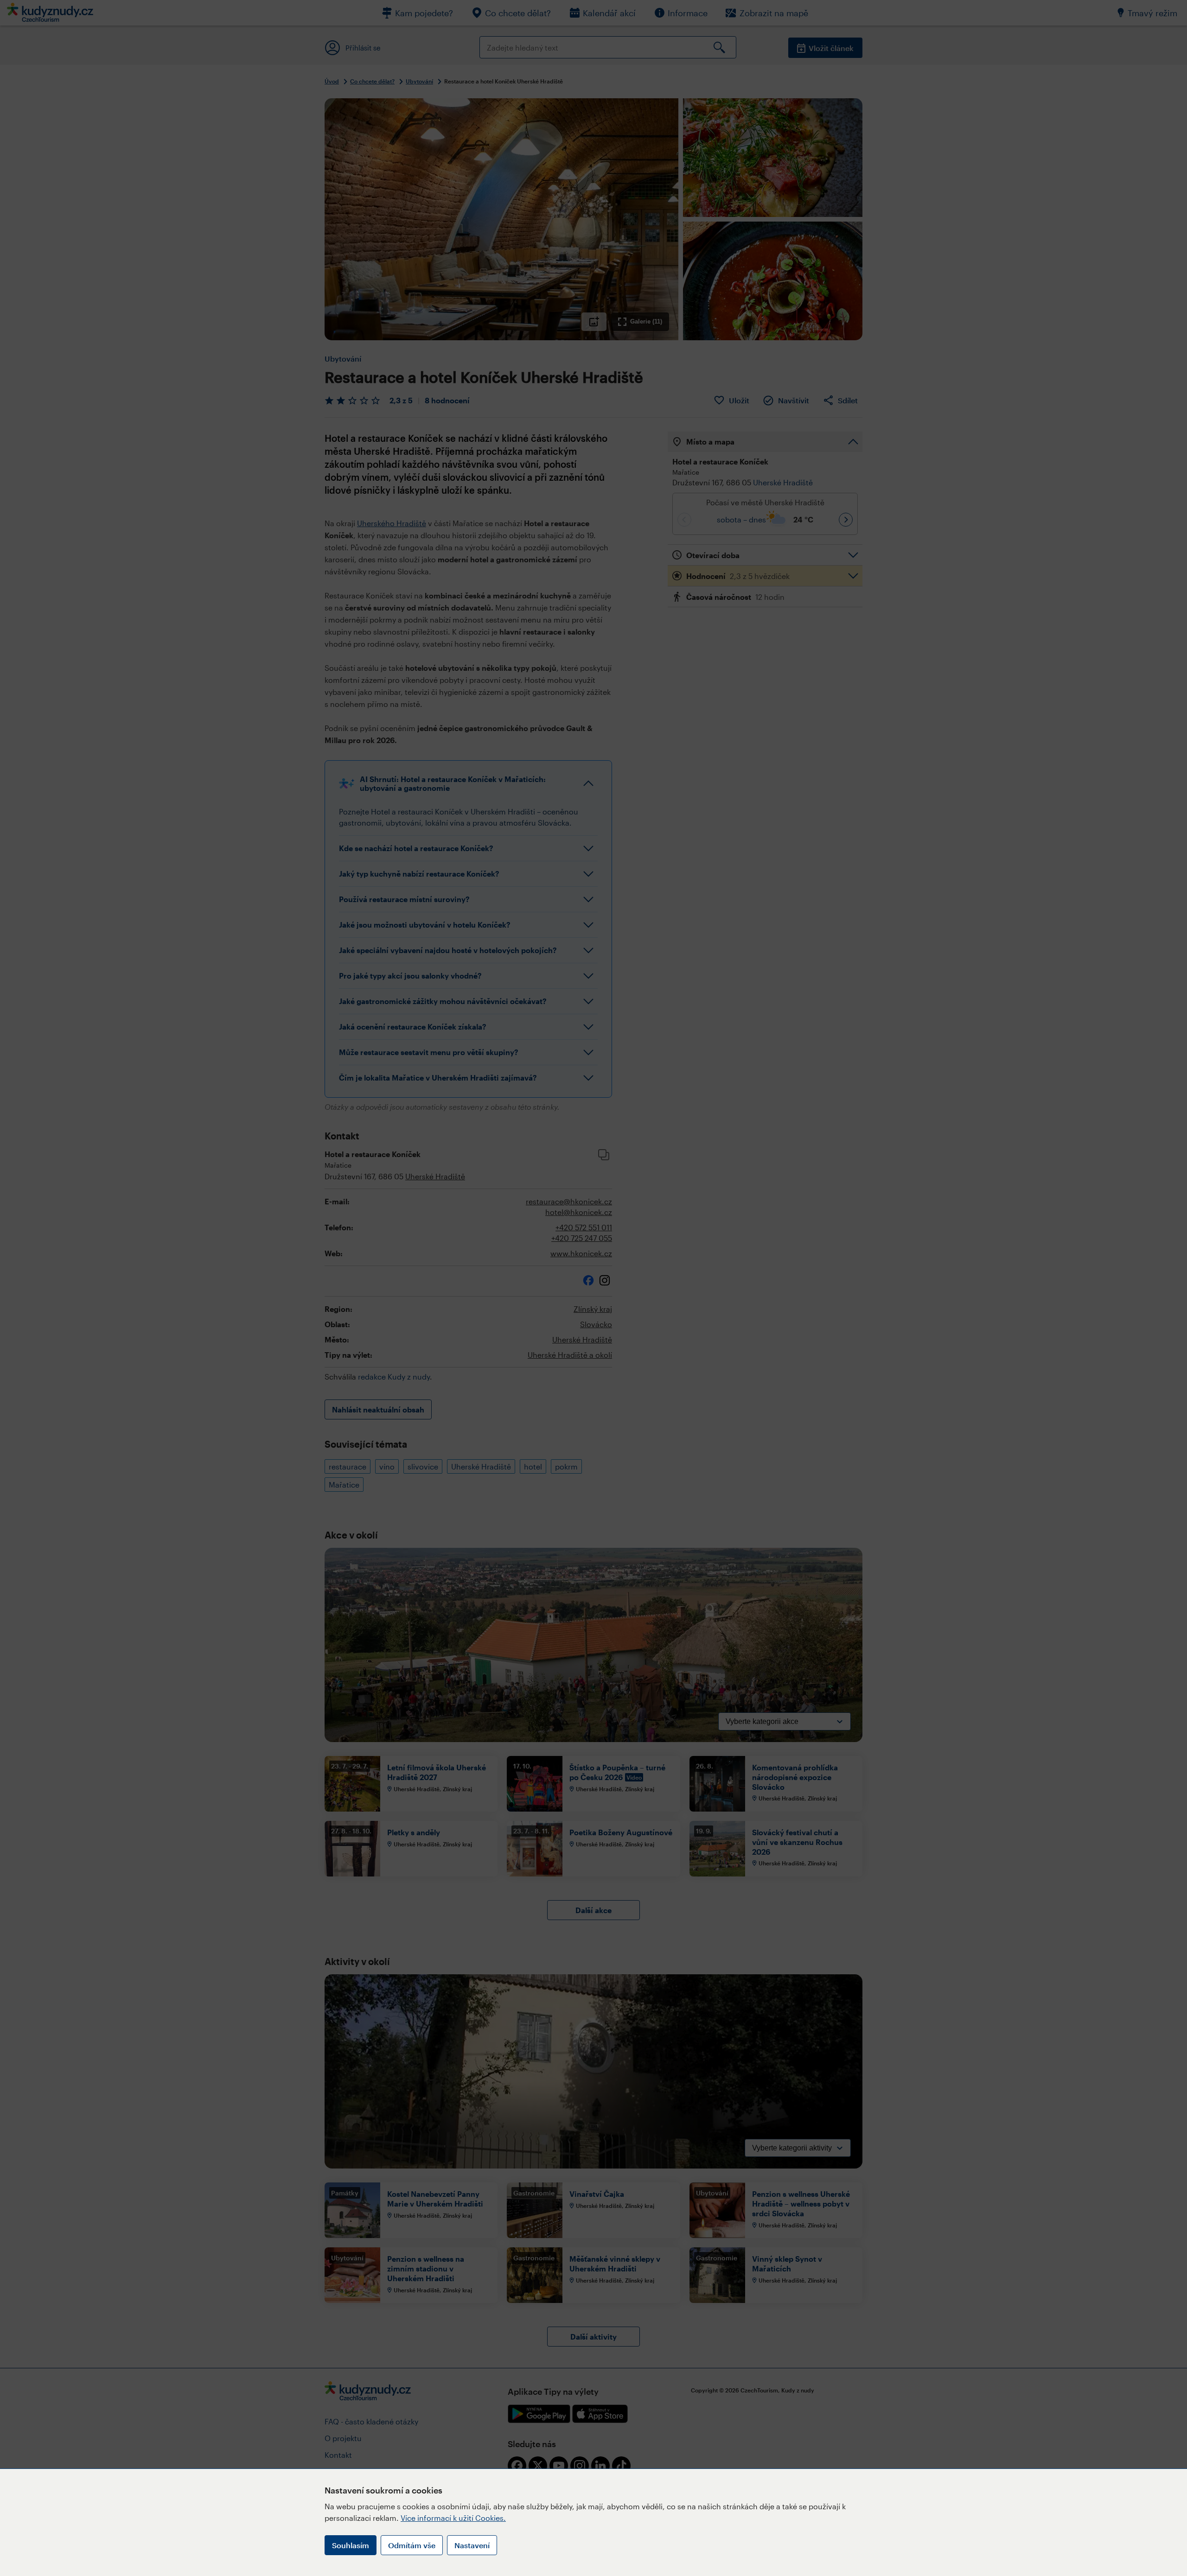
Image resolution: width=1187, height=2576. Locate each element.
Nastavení (472, 2545)
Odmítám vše (412, 2545)
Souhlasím (351, 2545)
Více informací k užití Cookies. (453, 2518)
